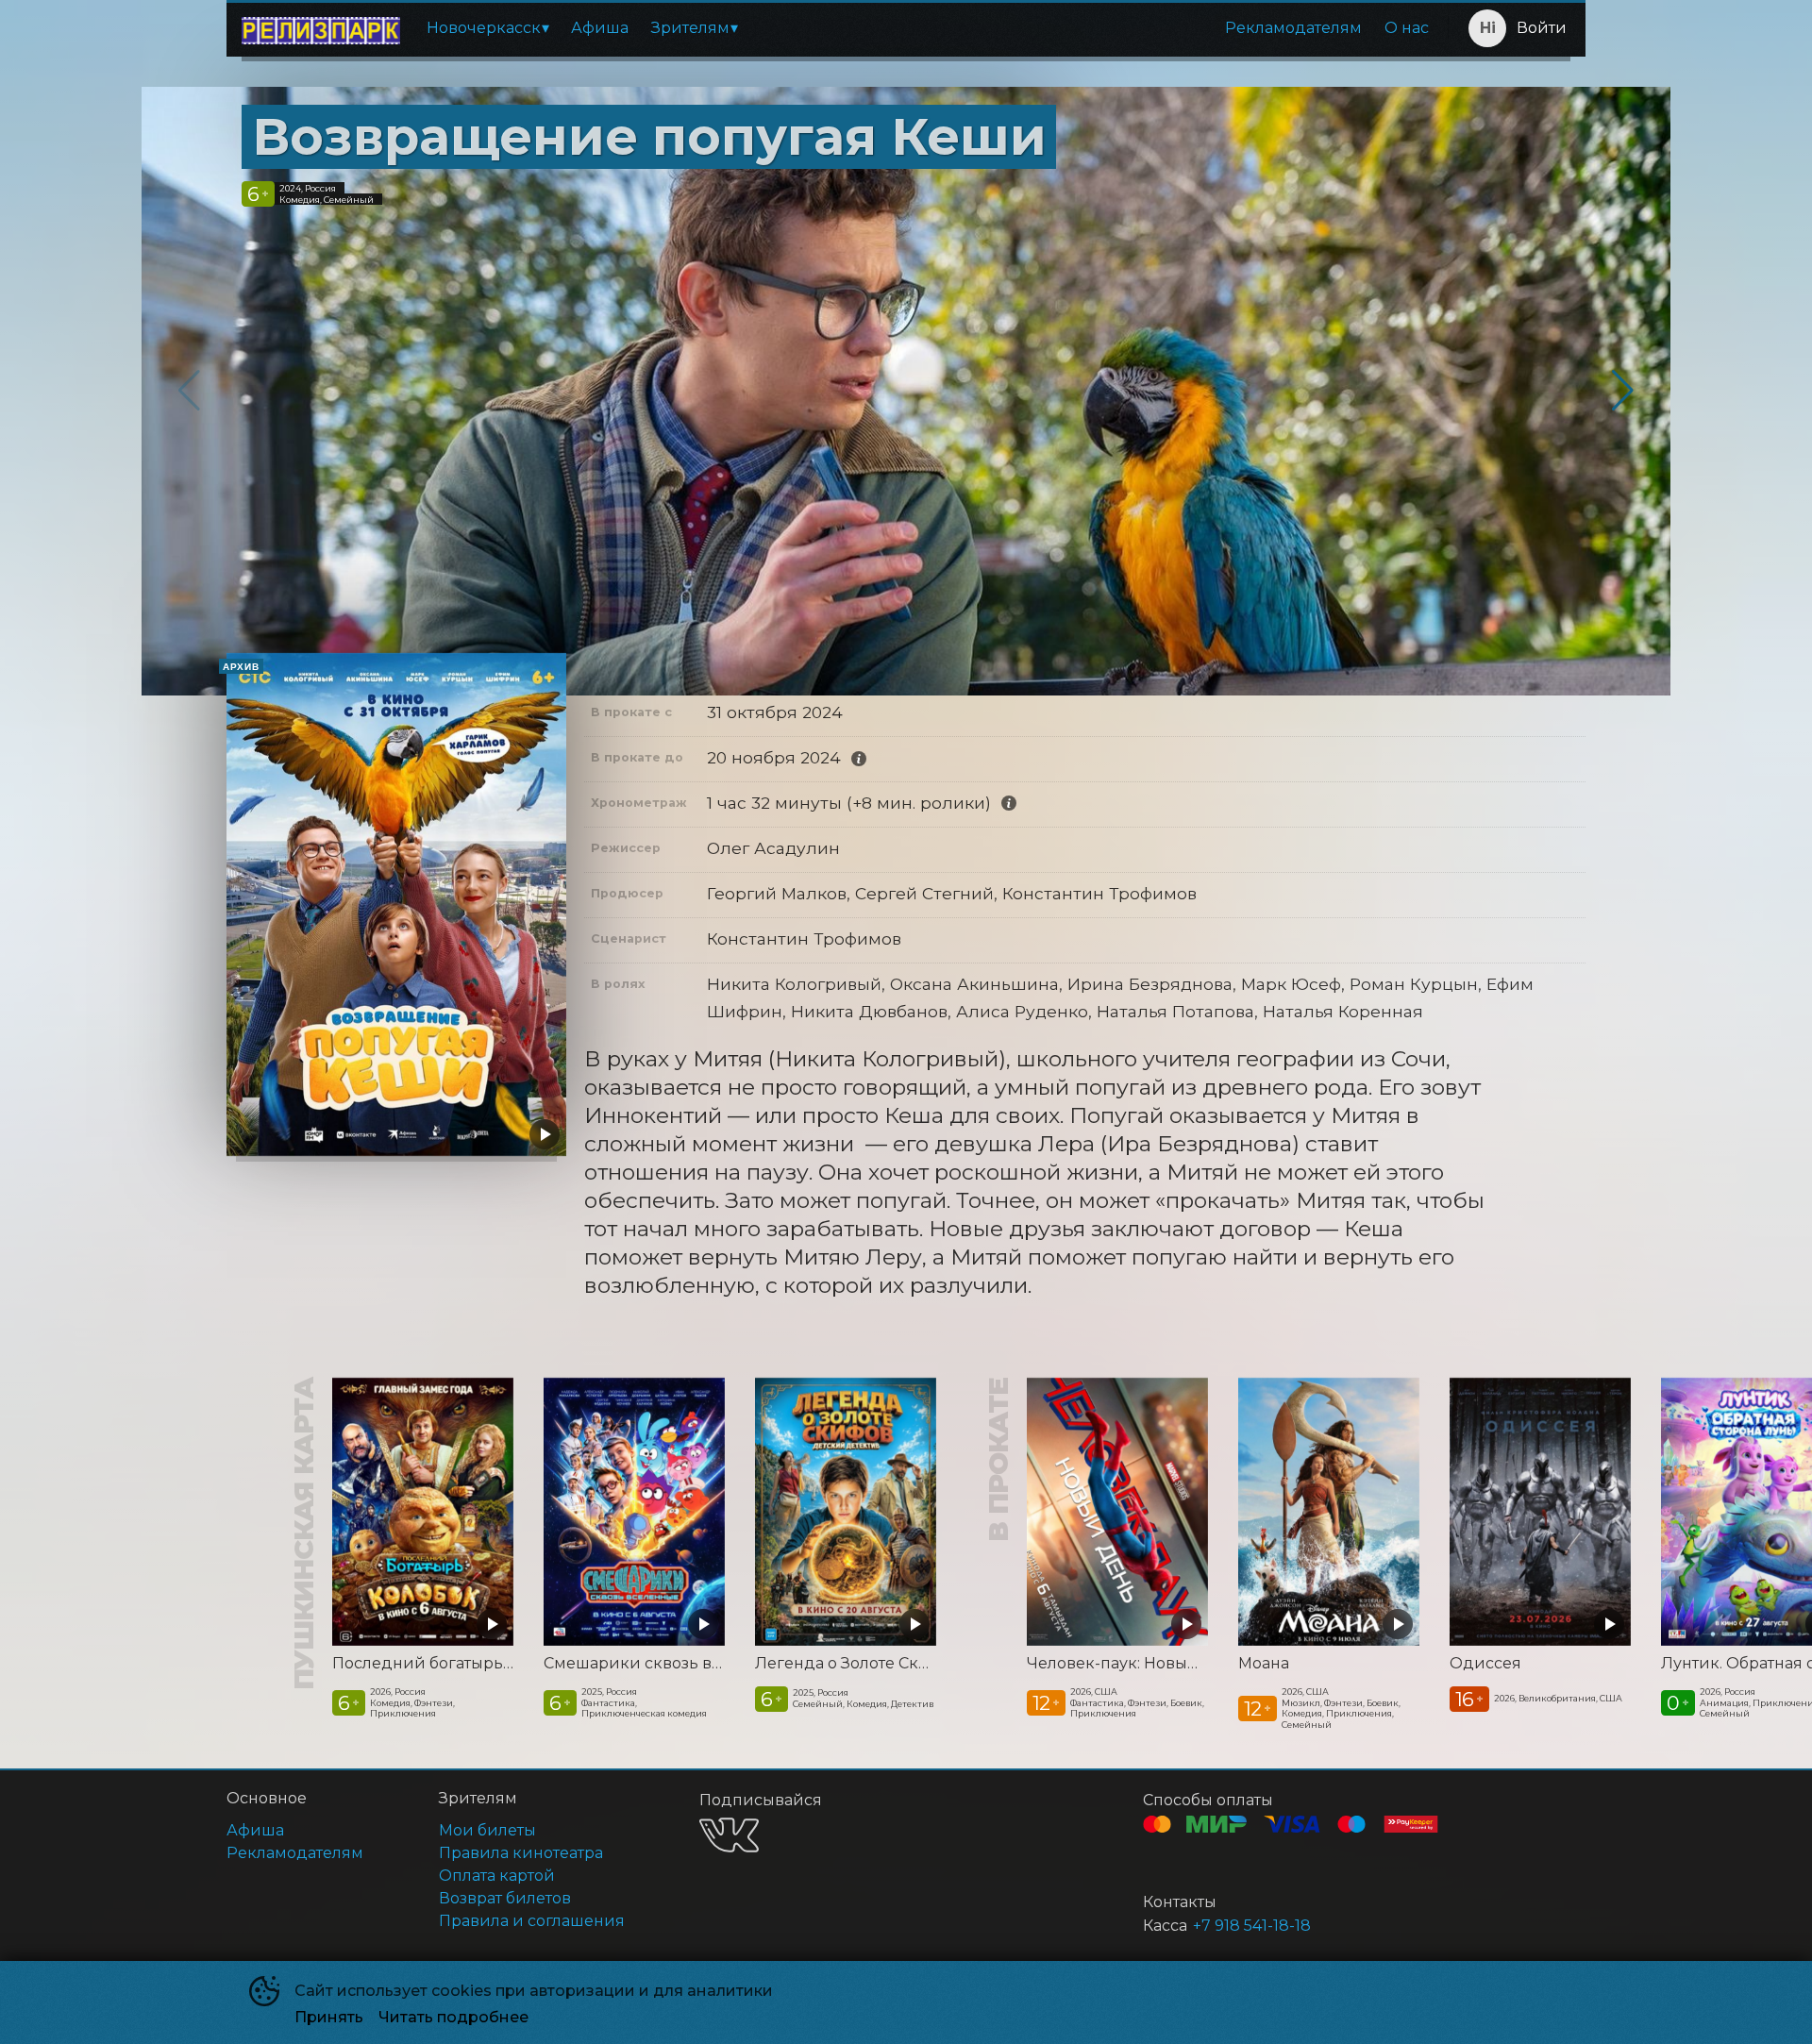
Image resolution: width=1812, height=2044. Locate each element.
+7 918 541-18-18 (1252, 1926)
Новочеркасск (484, 28)
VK (729, 1835)
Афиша (600, 28)
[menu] (928, 28)
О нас (1407, 28)
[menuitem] (487, 28)
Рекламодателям (1293, 28)
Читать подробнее (453, 2017)
